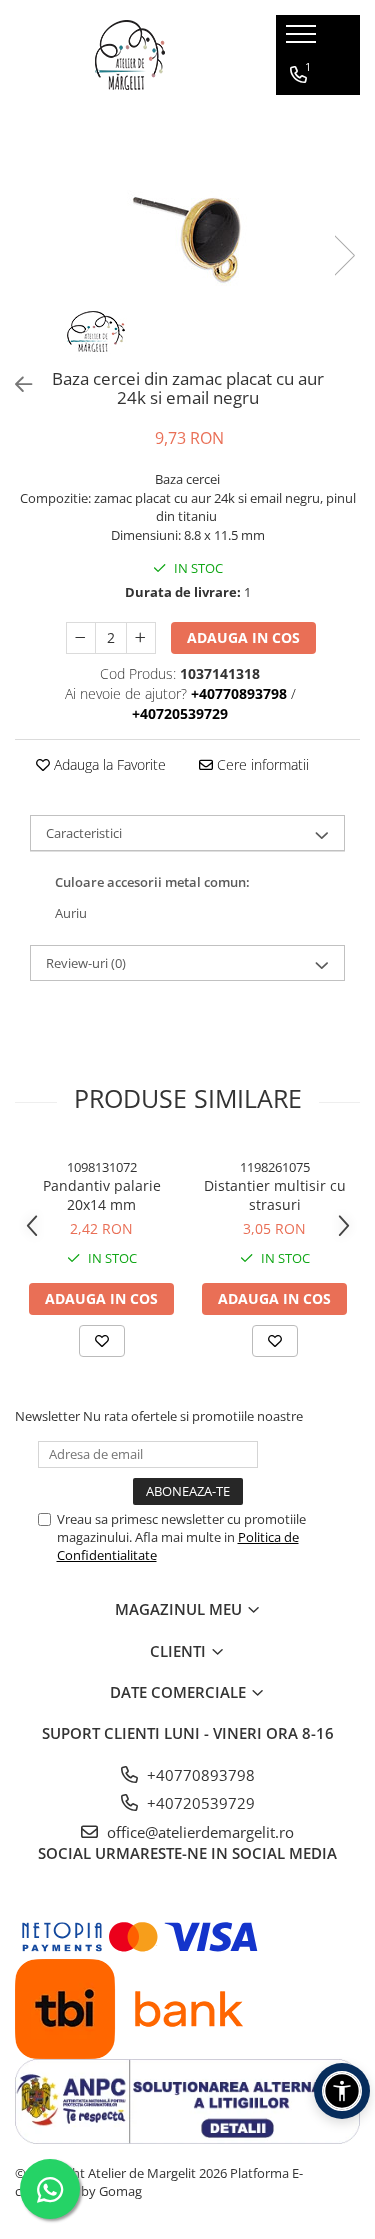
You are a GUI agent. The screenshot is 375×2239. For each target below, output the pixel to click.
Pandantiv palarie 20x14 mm (102, 1195)
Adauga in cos (243, 637)
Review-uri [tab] (86, 963)
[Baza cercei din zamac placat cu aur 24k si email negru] (187, 235)
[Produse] (303, 40)
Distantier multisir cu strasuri (275, 1195)
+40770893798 (199, 1775)
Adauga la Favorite (108, 764)
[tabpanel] (187, 235)
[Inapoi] (15, 384)
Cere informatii (261, 764)
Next (344, 255)
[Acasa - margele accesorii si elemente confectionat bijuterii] (130, 55)
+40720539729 (199, 1803)
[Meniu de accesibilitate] (342, 2091)
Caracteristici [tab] (84, 833)
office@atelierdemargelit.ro (198, 1832)
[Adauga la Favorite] (102, 1341)
